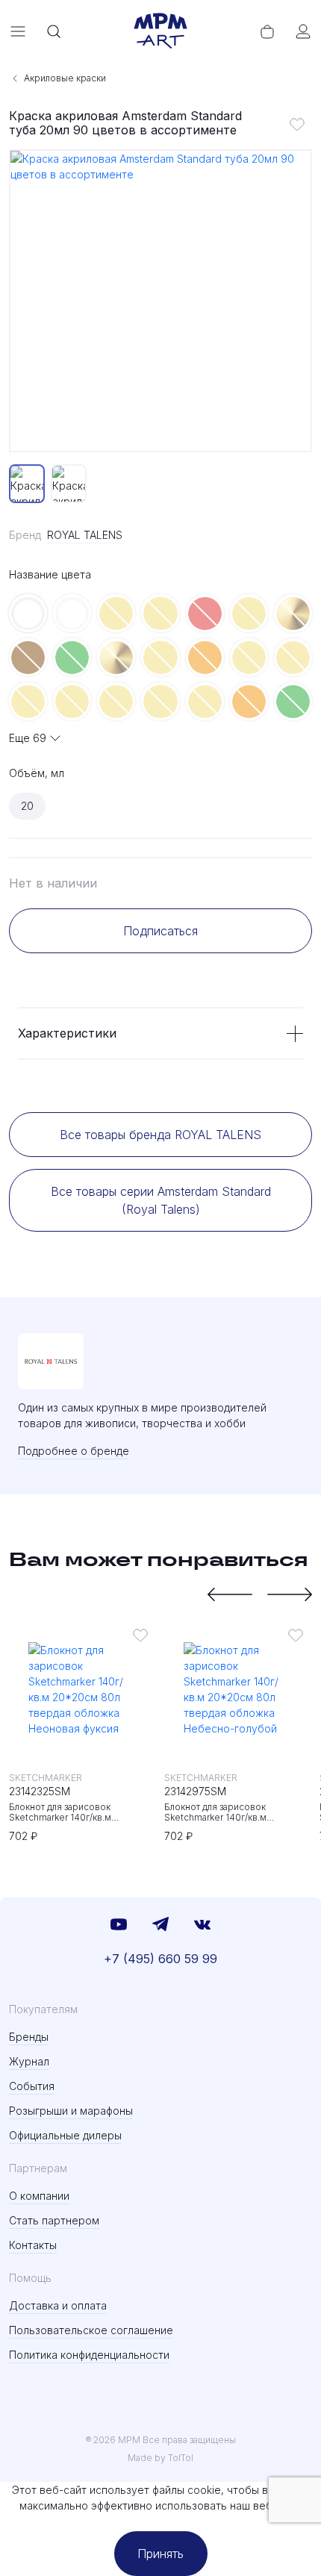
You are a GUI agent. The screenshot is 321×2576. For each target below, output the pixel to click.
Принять (160, 2554)
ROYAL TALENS (85, 535)
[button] (230, 1594)
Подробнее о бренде (74, 1451)
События (32, 2086)
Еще (28, 738)
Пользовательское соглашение (91, 2330)
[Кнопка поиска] (54, 31)
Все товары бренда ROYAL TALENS (160, 1135)
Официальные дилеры (65, 2135)
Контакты (33, 2245)
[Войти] (303, 31)
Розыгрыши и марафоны (71, 2111)
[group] (160, 301)
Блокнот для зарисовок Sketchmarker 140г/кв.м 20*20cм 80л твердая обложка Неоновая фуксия (77, 1812)
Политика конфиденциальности (89, 2355)
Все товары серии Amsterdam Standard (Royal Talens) (161, 1200)
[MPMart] (160, 31)
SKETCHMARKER (46, 1778)
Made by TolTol (160, 2458)
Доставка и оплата (58, 2305)
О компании (39, 2196)
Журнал (29, 2061)
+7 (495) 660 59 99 (160, 1959)
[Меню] (18, 31)
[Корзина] (267, 31)
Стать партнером (54, 2220)
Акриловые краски (65, 78)
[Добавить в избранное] (297, 124)
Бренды (29, 2037)
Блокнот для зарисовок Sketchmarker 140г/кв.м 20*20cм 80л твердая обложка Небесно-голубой (233, 1812)
